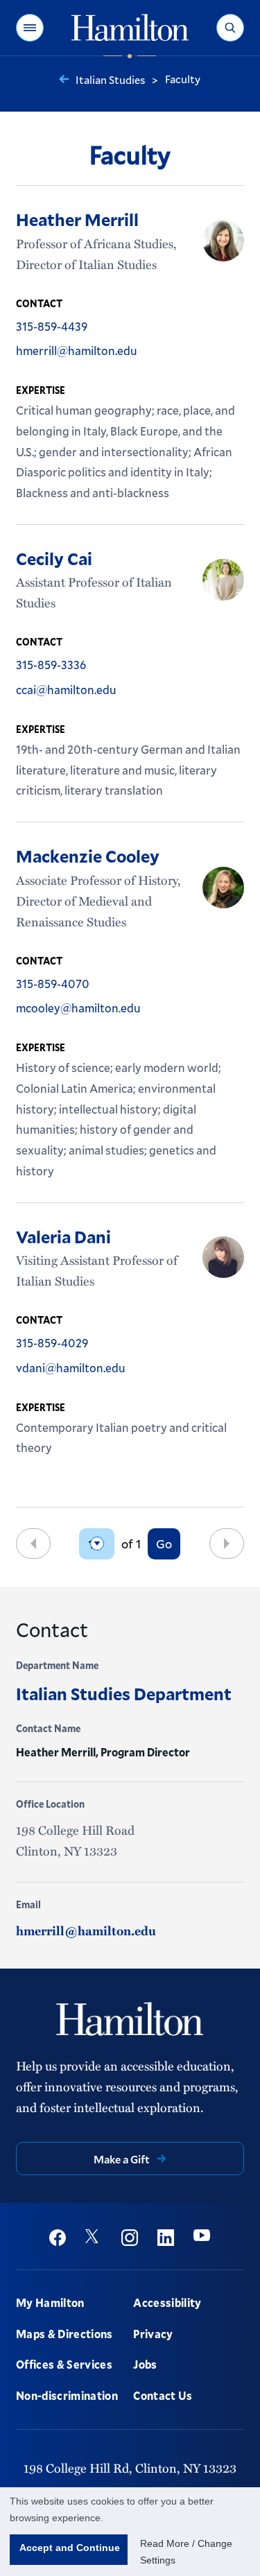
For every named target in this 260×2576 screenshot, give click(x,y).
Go (164, 1544)
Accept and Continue (70, 2548)
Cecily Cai (54, 558)
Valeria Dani (63, 1236)
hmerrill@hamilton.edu (86, 1930)
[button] (30, 28)
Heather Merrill (77, 219)
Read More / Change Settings (186, 2552)
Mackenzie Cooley (88, 856)
